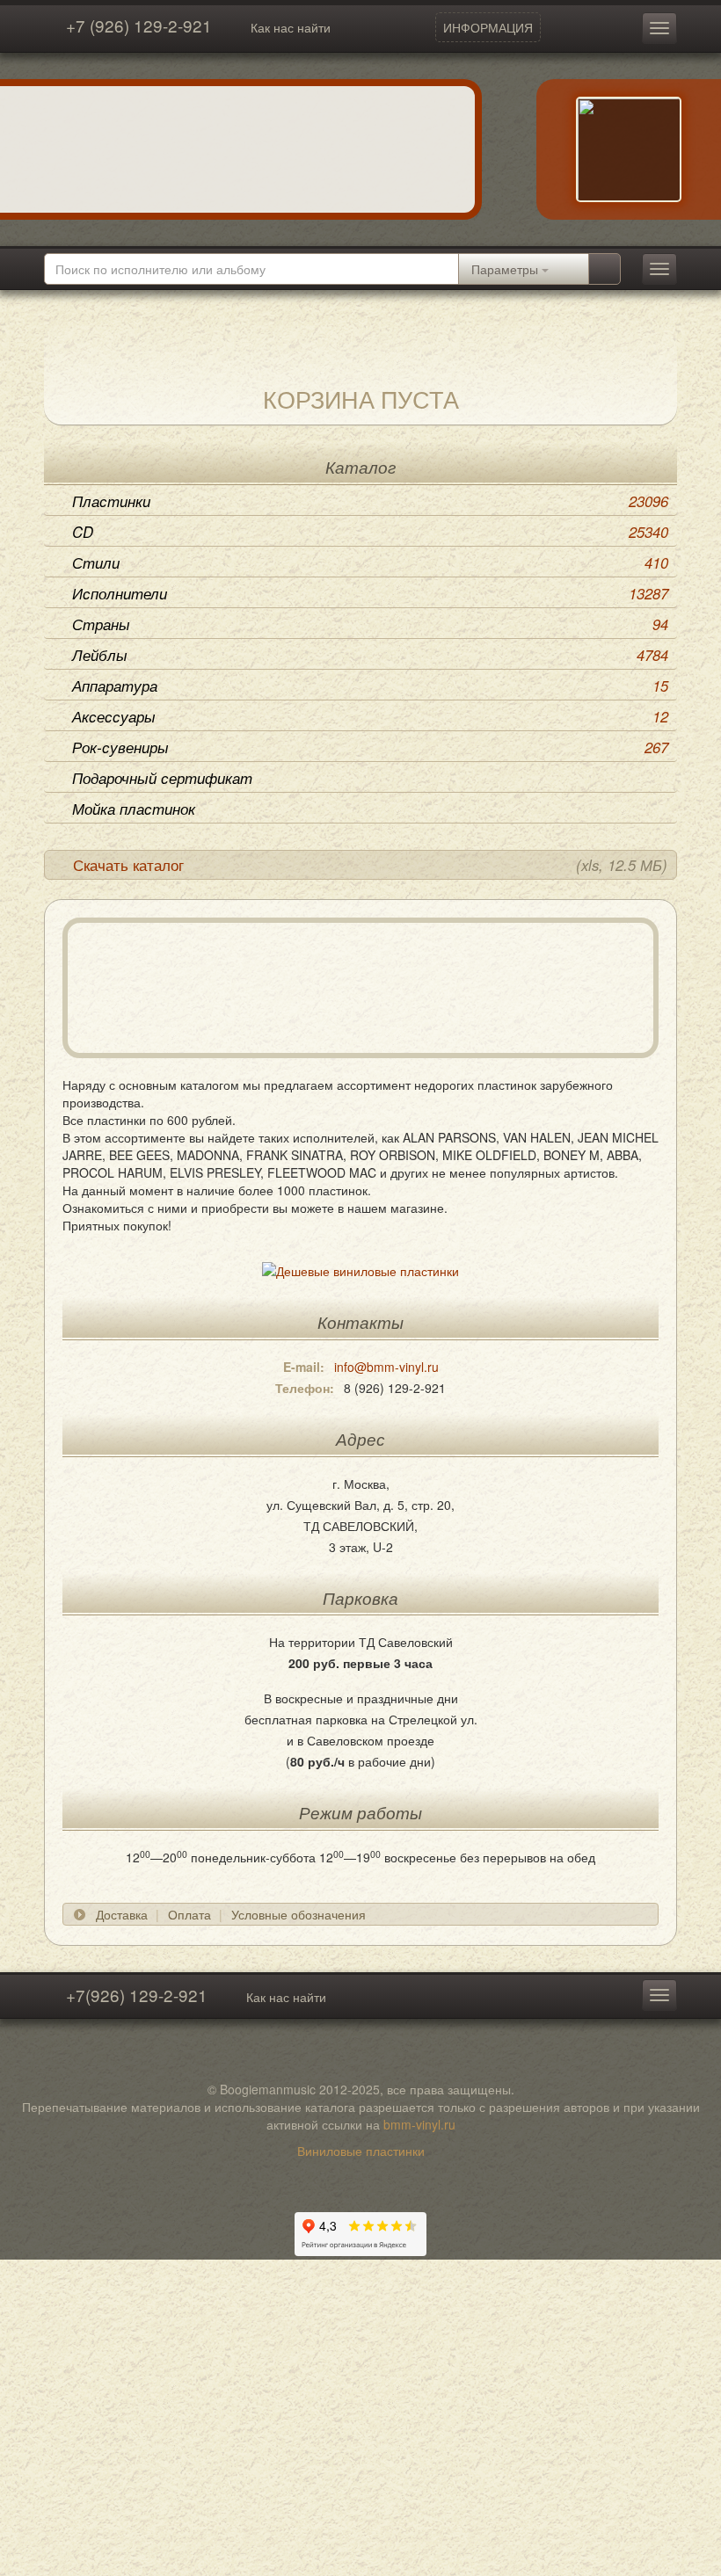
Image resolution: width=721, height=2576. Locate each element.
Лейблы (370, 655)
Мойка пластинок (134, 809)
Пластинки (370, 501)
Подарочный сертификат (162, 778)
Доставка (122, 1914)
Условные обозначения (299, 1914)
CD (370, 532)
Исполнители (370, 593)
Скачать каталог (370, 865)
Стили (370, 562)
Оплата (189, 1914)
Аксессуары (370, 716)
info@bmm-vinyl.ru (386, 1367)
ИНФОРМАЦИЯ (488, 27)
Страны (370, 624)
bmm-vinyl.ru (419, 2124)
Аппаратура (370, 686)
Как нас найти (291, 27)
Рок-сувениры (370, 747)
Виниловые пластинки (361, 2151)
